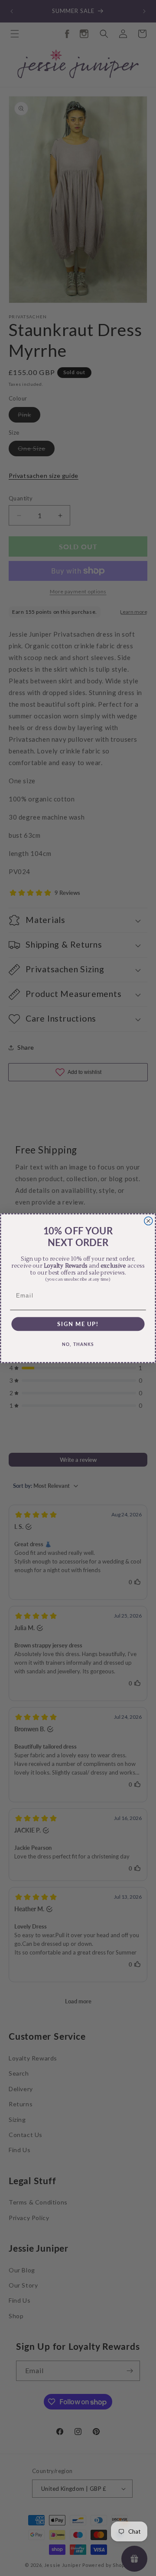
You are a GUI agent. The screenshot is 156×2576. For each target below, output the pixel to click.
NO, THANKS (78, 1344)
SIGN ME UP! (78, 1324)
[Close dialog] (148, 1221)
